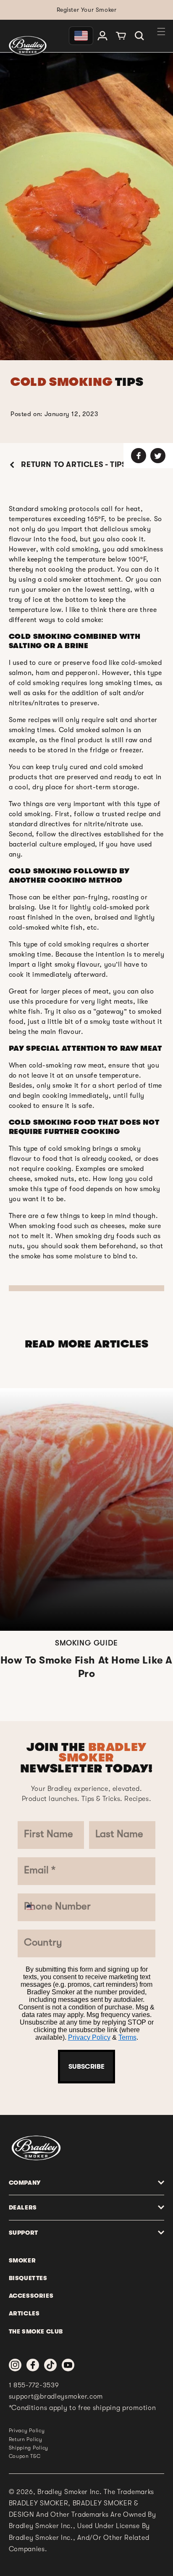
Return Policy (26, 2439)
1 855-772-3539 (34, 2385)
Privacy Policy (89, 2037)
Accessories (31, 2296)
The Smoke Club (36, 2331)
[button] (139, 36)
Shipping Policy (29, 2448)
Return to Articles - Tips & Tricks (91, 464)
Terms (127, 2037)
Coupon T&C (25, 2456)
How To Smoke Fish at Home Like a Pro (86, 1667)
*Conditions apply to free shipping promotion (83, 2408)
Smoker (22, 2260)
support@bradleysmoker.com (56, 2397)
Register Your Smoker (87, 10)
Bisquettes (28, 2278)
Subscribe (86, 2067)
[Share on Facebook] (139, 456)
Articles (24, 2313)
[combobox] (35, 1907)
